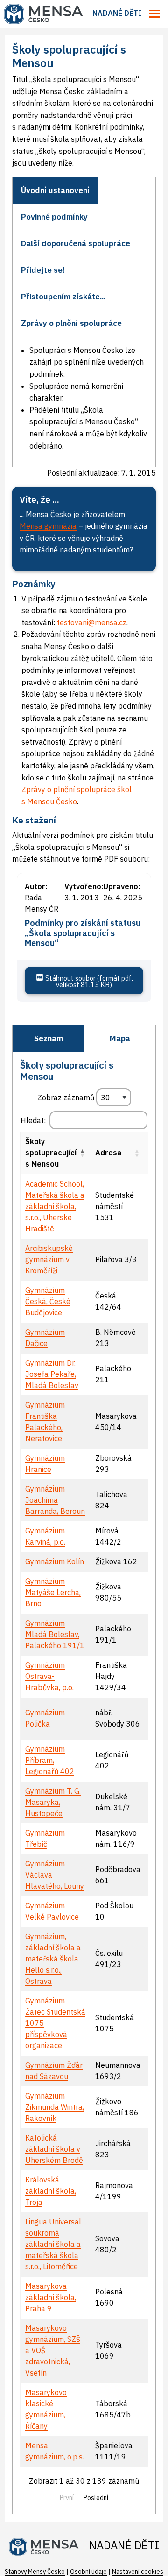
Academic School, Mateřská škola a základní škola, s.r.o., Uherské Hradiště (55, 1206)
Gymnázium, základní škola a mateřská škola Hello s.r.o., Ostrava (53, 1959)
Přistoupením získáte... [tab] (63, 297)
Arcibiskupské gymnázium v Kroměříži (49, 1259)
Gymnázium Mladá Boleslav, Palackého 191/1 (55, 1634)
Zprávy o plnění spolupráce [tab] (71, 323)
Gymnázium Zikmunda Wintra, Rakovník (55, 2107)
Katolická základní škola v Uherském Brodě (54, 2149)
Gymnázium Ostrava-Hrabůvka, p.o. (49, 1676)
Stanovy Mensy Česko (35, 2572)
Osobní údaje (88, 2572)
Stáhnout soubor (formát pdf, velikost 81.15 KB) (88, 981)
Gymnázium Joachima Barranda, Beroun (55, 1500)
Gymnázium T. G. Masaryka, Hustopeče (53, 1802)
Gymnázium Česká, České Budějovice (48, 1301)
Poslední (96, 2498)
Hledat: (33, 1120)
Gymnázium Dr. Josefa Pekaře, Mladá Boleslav (52, 1374)
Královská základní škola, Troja (51, 2191)
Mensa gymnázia (48, 526)
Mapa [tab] (120, 1038)
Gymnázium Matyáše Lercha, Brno (53, 1592)
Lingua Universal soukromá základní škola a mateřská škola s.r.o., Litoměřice (53, 2244)
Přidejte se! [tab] (43, 270)
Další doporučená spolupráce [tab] (76, 243)
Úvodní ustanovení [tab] (55, 190)
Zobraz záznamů (67, 1098)
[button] (82, 1153)
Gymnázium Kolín (55, 1561)
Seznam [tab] (49, 1038)
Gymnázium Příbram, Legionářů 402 (50, 1760)
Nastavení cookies (138, 2572)
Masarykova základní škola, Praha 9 (51, 2297)
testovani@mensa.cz (92, 622)
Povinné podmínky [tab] (54, 217)
